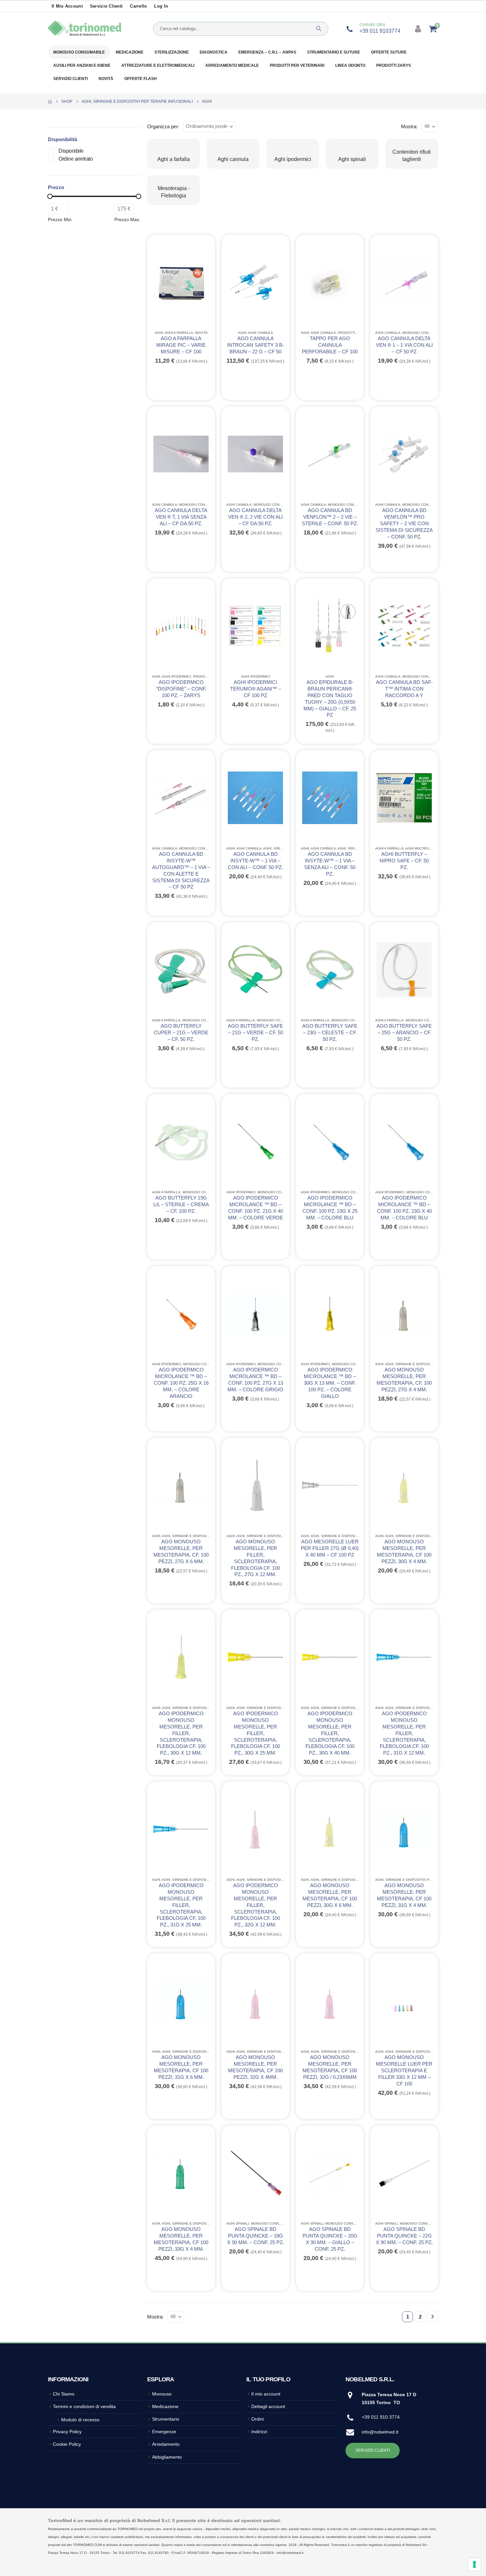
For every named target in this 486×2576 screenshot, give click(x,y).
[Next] (433, 2317)
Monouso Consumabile (424, 333)
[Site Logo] (85, 29)
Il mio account (67, 6)
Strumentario (166, 2419)
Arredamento (166, 2444)
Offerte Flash (141, 79)
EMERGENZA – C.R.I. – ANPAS (267, 52)
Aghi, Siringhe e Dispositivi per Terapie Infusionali (424, 1880)
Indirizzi (259, 2432)
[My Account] (419, 29)
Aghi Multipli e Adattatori (429, 848)
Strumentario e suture (334, 52)
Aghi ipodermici (177, 676)
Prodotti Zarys (394, 65)
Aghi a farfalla (179, 333)
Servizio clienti (106, 6)
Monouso (162, 2394)
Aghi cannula (261, 333)
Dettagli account (268, 2406)
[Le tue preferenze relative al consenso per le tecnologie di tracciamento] (474, 2564)
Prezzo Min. (60, 219)
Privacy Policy (67, 2432)
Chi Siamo (64, 2394)
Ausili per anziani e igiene (82, 65)
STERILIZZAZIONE (172, 52)
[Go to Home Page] (50, 101)
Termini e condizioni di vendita (84, 2406)
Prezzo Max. (127, 219)
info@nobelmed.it (380, 2432)
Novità (106, 79)
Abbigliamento (167, 2457)
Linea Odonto (350, 65)
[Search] (319, 29)
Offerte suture (389, 52)
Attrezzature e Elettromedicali (158, 65)
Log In (161, 6)
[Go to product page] (181, 282)
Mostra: (409, 127)
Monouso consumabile (79, 52)
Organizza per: (163, 127)
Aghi (159, 333)
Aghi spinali (238, 2223)
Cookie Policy (67, 2444)
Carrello (138, 6)
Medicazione (130, 52)
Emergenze (164, 2432)
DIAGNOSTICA (214, 52)
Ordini (258, 2419)
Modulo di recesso (80, 2420)
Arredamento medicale (232, 65)
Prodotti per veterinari (297, 65)
